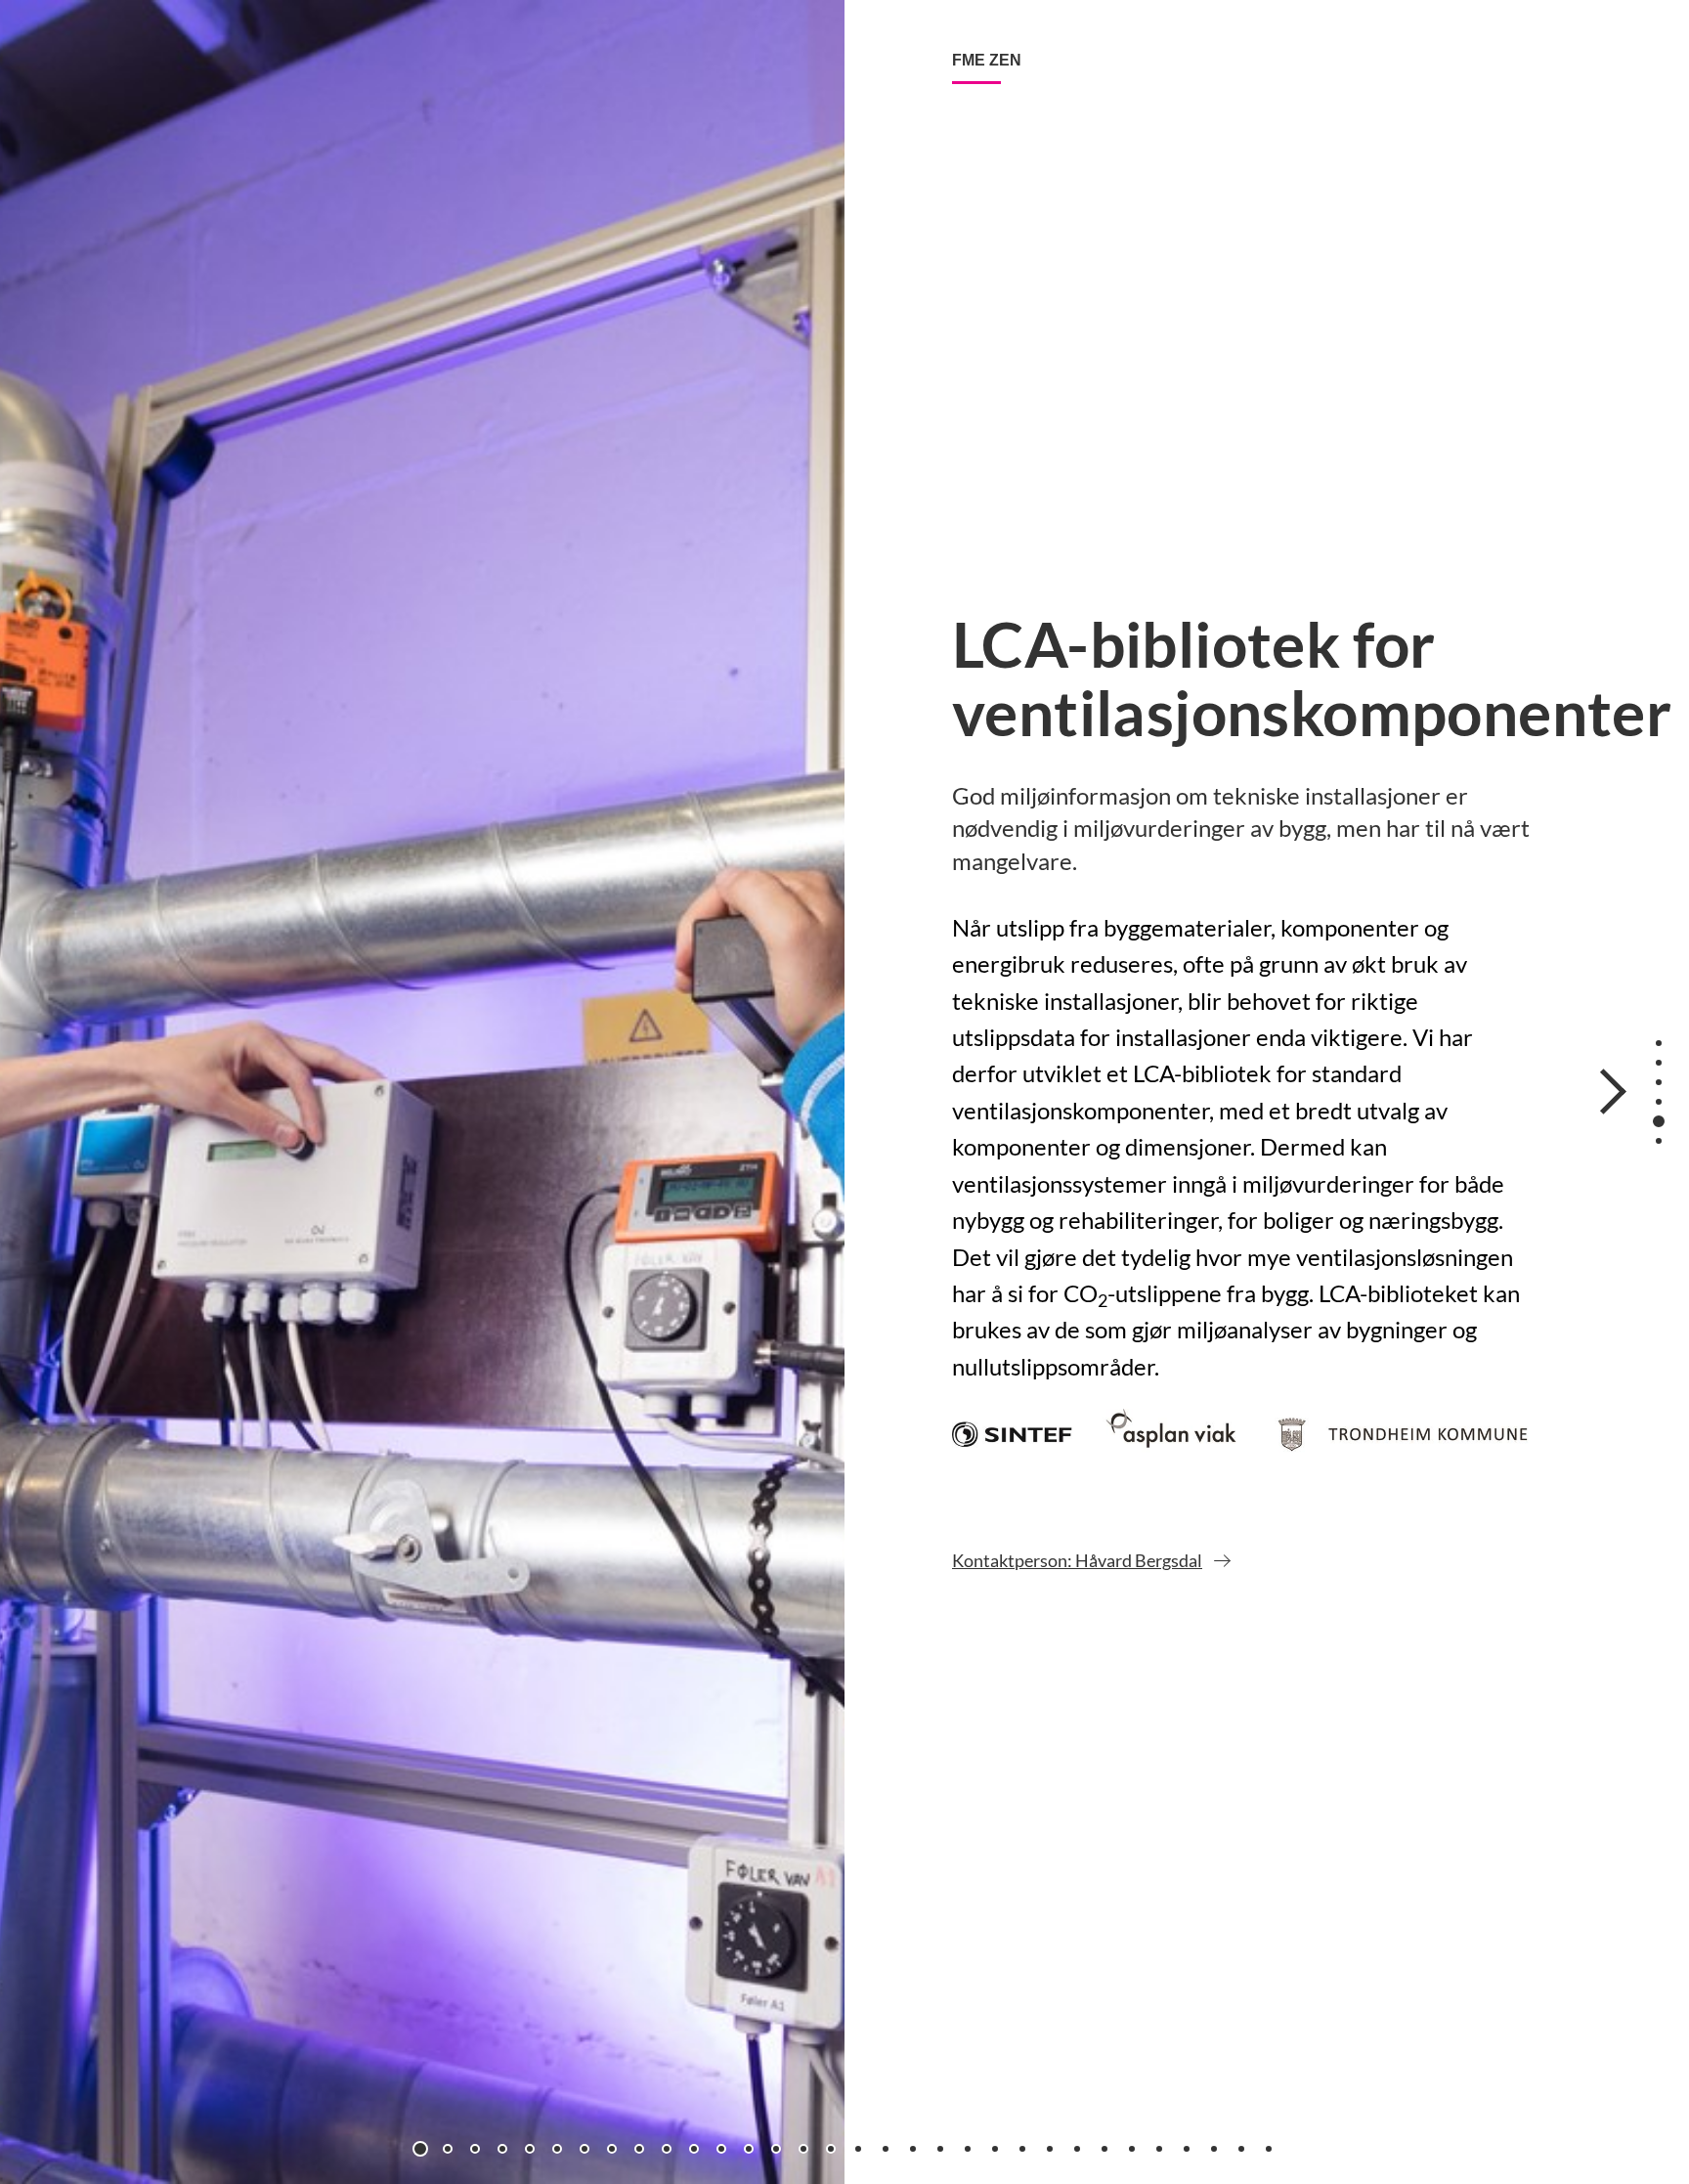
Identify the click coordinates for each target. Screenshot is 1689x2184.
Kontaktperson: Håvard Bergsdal (1077, 1560)
